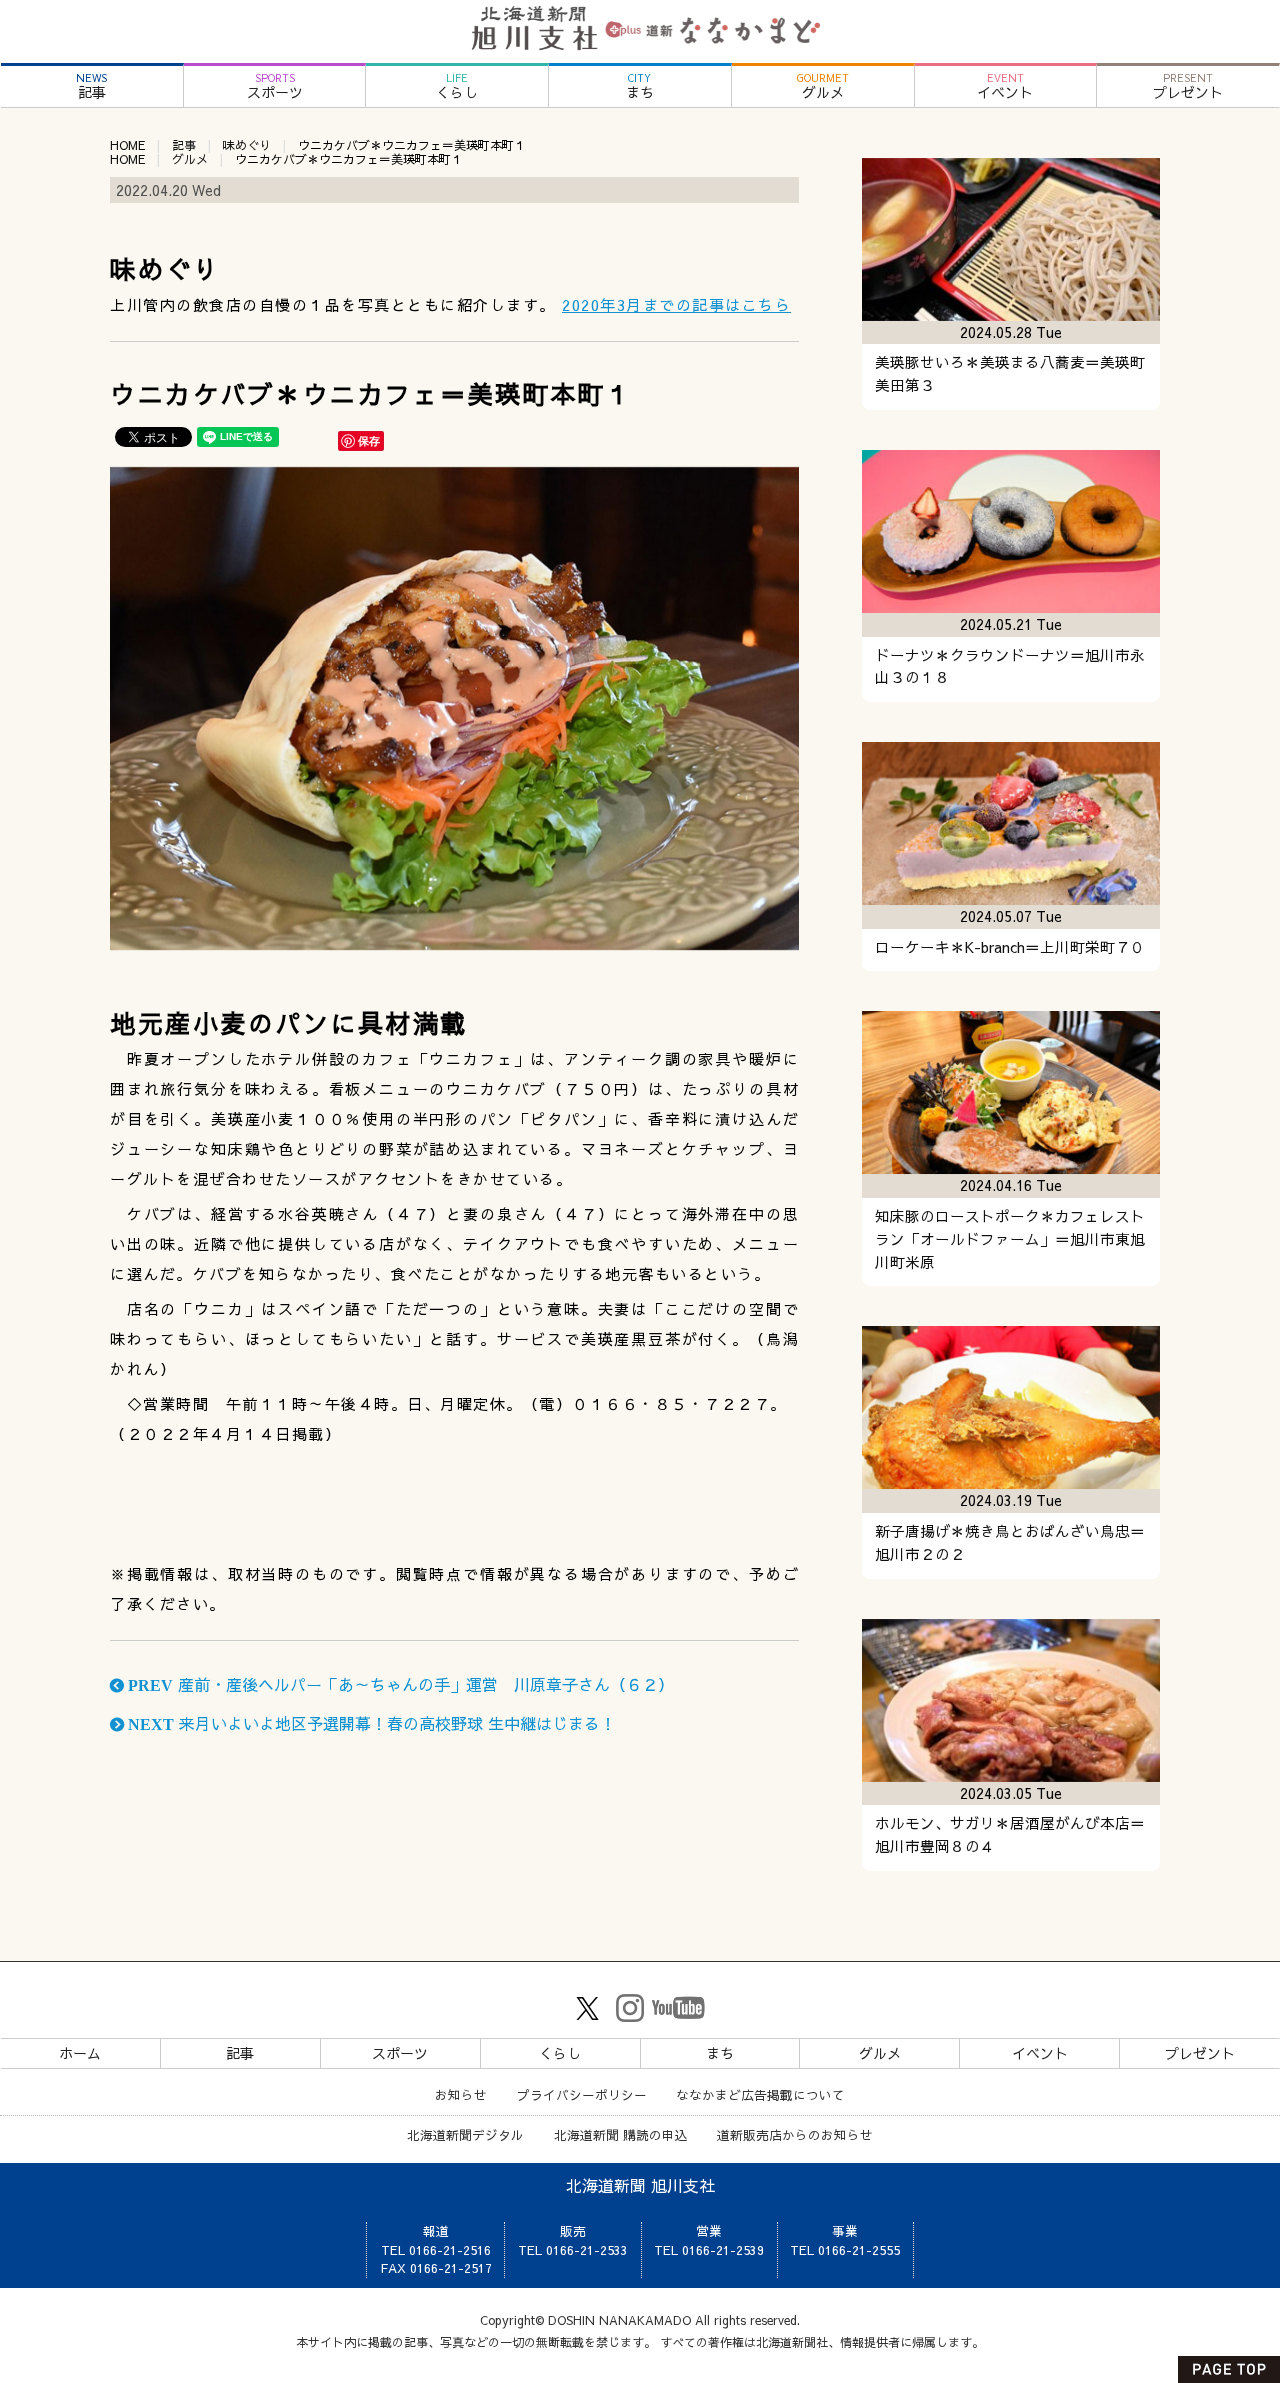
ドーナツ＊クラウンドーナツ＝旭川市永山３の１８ (1010, 666)
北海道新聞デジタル (465, 2134)
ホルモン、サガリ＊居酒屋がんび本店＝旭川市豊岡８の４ (1010, 1834)
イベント (1005, 86)
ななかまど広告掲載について (760, 2094)
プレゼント (1188, 86)
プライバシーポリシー (582, 2094)
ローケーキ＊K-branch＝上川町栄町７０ (1010, 947)
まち (640, 86)
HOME (127, 145)
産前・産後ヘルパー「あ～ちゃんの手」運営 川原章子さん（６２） (399, 1684)
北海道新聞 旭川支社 (640, 2185)
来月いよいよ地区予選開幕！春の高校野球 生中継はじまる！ (370, 1723)
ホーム (80, 2053)
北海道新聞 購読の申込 (621, 2134)
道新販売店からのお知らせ (795, 2134)
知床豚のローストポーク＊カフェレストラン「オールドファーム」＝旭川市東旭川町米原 (1010, 1239)
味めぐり (247, 145)
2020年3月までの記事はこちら (676, 304)
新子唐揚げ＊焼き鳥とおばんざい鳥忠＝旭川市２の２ (1010, 1542)
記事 (91, 86)
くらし (457, 86)
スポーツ (275, 86)
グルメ (823, 86)
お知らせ (461, 2094)
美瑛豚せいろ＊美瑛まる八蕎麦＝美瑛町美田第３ (1010, 373)
